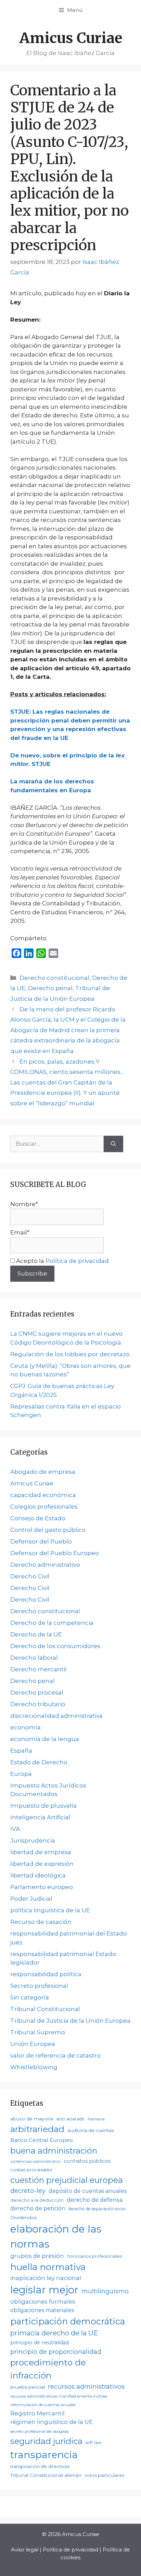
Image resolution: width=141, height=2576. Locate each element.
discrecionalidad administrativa (56, 1716)
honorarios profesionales (94, 2256)
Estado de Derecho (39, 1762)
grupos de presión (37, 2256)
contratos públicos (87, 2161)
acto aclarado (70, 2119)
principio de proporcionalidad (56, 2352)
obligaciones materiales (42, 2310)
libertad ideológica (38, 1875)
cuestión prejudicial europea (67, 2180)
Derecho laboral (34, 1658)
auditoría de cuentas (91, 2130)
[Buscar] (113, 1144)
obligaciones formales (43, 2302)
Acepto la (62, 1261)
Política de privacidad (77, 1261)
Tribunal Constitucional (45, 2009)
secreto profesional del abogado (40, 2431)
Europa (21, 1774)
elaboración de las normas (56, 2236)
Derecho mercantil (39, 1669)
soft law (94, 2443)
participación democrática (68, 2321)
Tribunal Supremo (38, 2032)
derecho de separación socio (97, 2209)
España (21, 1751)
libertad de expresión (42, 1864)
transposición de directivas (40, 2466)
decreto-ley (28, 2191)
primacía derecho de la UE (54, 2333)
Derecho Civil (30, 1576)
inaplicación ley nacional (46, 2278)
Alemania (96, 2119)
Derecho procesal (37, 1692)
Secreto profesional (39, 1986)
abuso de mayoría (32, 2119)
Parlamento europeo (42, 1887)
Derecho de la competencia (52, 1623)
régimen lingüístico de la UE (52, 2422)
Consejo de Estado (38, 1518)
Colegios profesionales (44, 1507)
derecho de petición (38, 2208)
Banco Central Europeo (42, 2140)
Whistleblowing (34, 2067)
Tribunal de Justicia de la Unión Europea (70, 2021)
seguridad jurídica (46, 2441)
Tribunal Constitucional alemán (46, 2475)
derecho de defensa (95, 2200)
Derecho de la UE (36, 1634)
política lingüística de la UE (50, 1910)
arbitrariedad (37, 2129)
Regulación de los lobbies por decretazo (70, 1354)
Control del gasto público (48, 1530)
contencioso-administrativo (35, 2161)
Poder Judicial (31, 1899)
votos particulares (104, 2475)
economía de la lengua (45, 1739)
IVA (15, 1829)
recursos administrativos (86, 2386)
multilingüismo (105, 2291)
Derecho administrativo (45, 1565)
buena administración (54, 2151)
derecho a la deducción (37, 2200)
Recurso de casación (41, 1922)
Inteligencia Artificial (40, 1817)
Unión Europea (33, 2044)
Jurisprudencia (33, 1840)
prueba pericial (28, 2387)
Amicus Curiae (71, 38)
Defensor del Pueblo (41, 1541)
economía (25, 1727)
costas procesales (31, 2170)
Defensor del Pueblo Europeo (55, 1553)
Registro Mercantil (37, 2413)
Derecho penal (50, 988)
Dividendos (23, 2217)
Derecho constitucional (54, 978)
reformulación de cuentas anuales (43, 2405)
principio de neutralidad (40, 2343)
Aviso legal (25, 2550)
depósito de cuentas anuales (88, 2191)
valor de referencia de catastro (55, 2055)
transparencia (44, 2455)
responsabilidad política (46, 1974)
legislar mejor (44, 2290)
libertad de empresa (41, 1852)
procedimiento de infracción (48, 2369)
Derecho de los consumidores (55, 1646)
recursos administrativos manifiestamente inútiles (59, 2396)
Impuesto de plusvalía (43, 1806)
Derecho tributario (38, 1704)
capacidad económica (43, 1495)
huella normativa (48, 2267)
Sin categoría (30, 1997)
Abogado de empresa (43, 1472)
